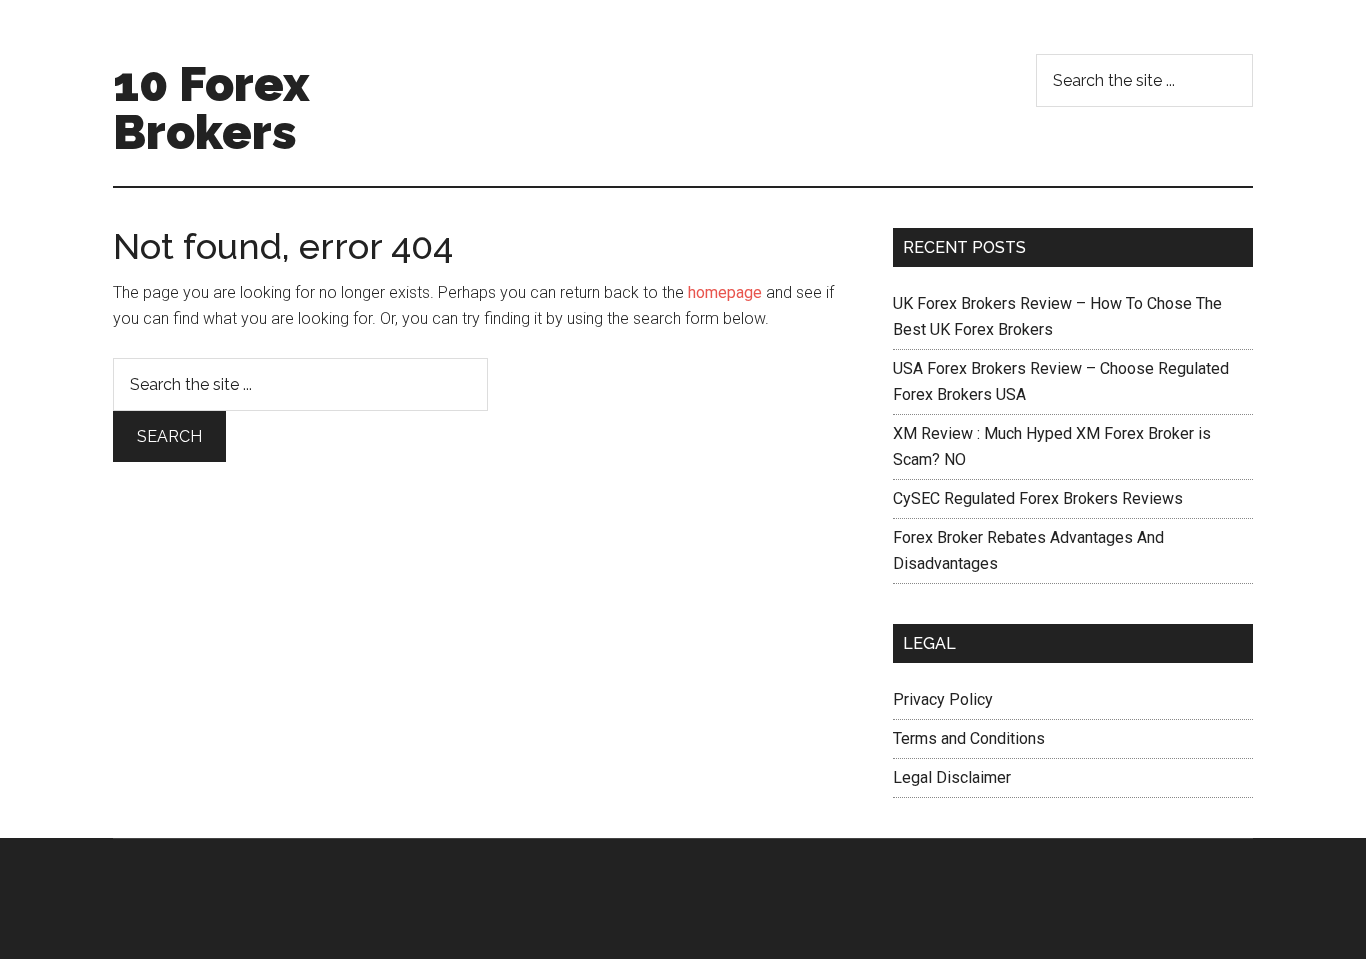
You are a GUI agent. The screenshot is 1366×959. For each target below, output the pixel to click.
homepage (725, 292)
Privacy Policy (943, 699)
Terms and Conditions (969, 738)
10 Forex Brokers (211, 108)
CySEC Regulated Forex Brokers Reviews (1038, 498)
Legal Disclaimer (952, 777)
